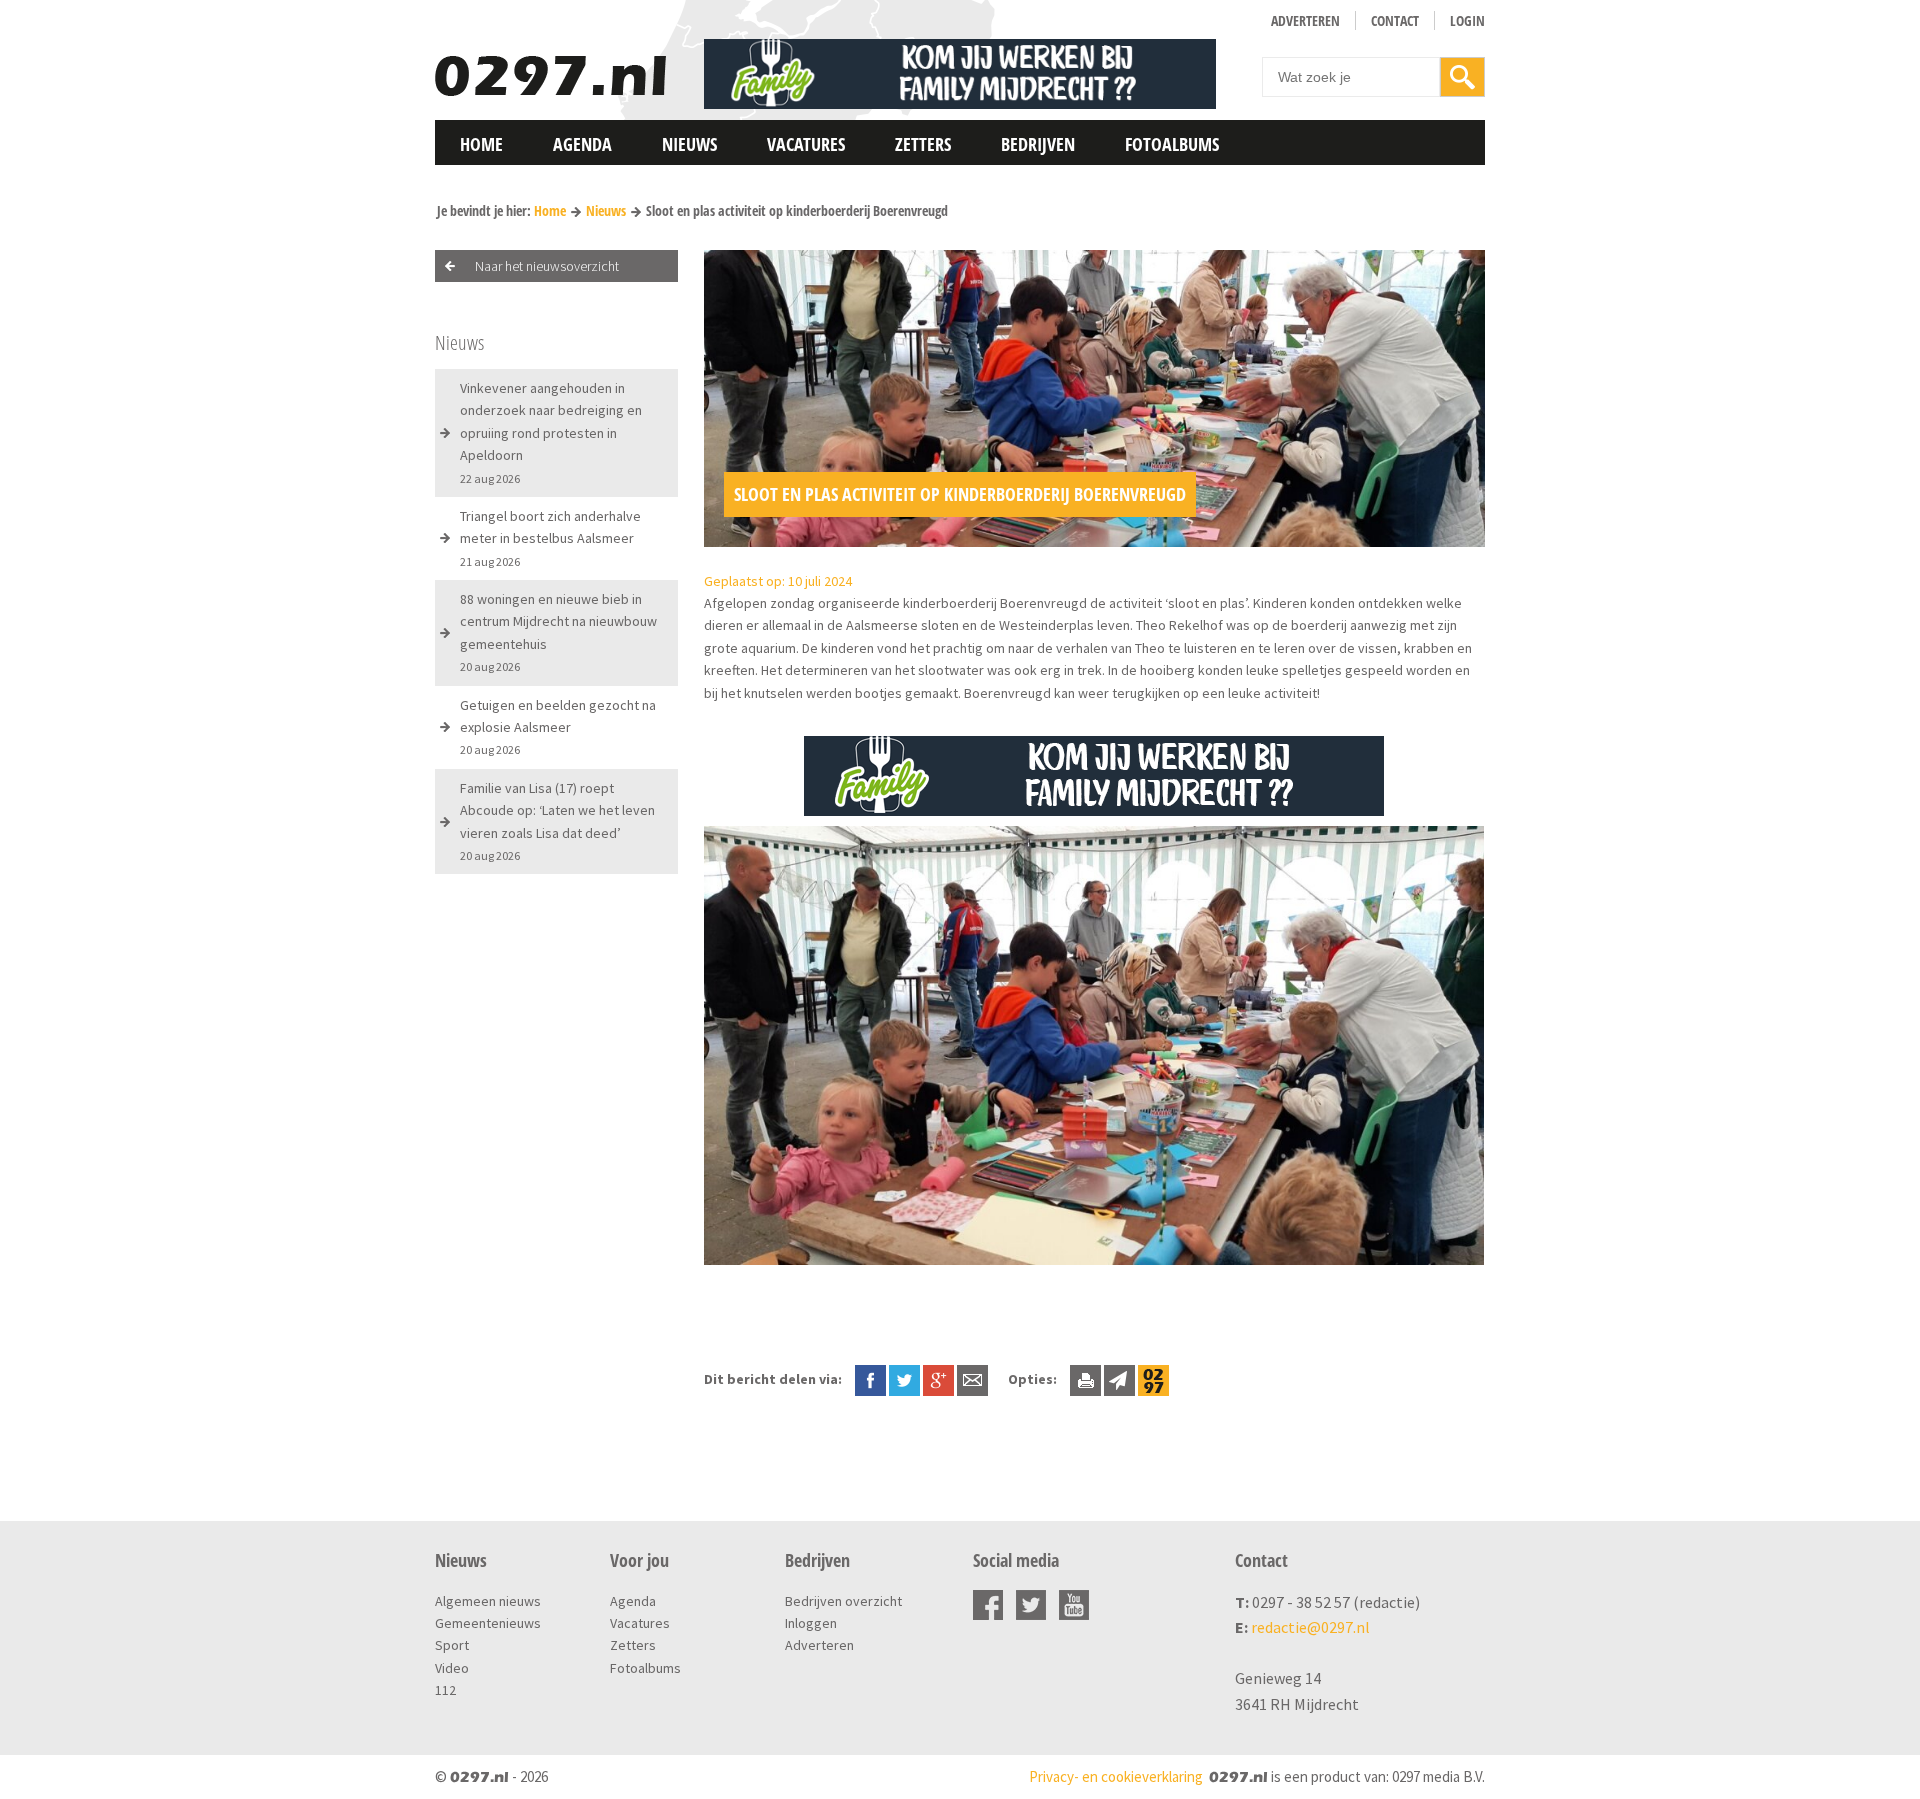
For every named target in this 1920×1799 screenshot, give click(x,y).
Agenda (582, 144)
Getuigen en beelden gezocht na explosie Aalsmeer (558, 727)
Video (452, 1668)
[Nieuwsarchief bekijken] (1153, 1379)
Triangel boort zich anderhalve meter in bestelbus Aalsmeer (550, 538)
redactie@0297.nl (1310, 1627)
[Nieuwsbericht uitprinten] (1085, 1379)
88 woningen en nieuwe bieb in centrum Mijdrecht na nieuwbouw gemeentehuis (558, 632)
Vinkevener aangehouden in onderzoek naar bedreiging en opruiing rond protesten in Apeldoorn (551, 432)
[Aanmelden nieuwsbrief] (1119, 1379)
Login (1467, 20)
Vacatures (806, 144)
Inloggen (811, 1623)
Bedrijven (1038, 144)
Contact (1395, 20)
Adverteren (1305, 20)
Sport (452, 1645)
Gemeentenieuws (488, 1623)
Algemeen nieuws (488, 1601)
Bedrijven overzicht (843, 1601)
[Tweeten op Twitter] (904, 1379)
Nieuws (689, 144)
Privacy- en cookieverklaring (1116, 1776)
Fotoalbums (1172, 144)
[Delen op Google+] (938, 1379)
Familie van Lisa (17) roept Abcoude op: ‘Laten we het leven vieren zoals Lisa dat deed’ (557, 821)
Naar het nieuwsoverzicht (547, 266)
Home (481, 144)
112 (445, 1690)
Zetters (923, 144)
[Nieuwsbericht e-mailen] (972, 1379)
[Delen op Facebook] (870, 1379)
